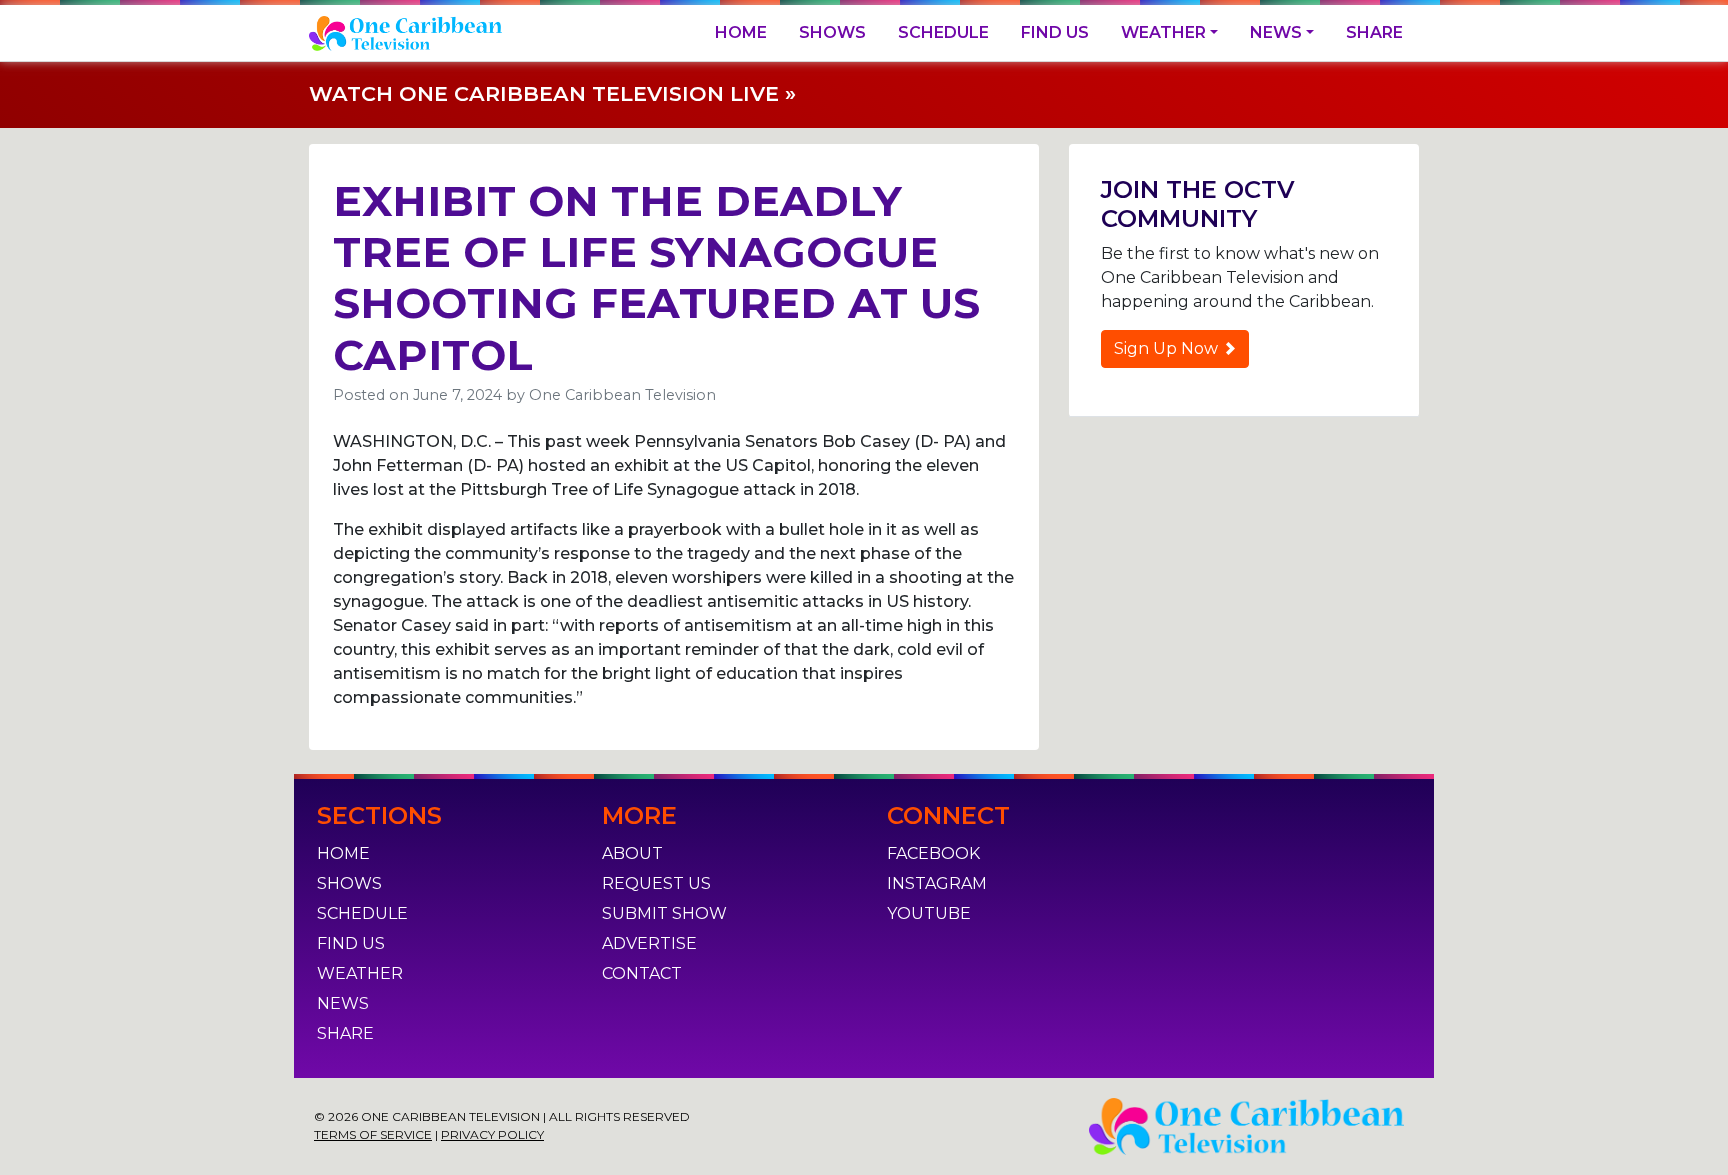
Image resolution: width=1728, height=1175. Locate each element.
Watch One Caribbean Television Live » (552, 93)
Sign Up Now (1168, 348)
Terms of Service (373, 1134)
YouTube (929, 913)
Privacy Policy (492, 1134)
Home (741, 32)
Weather (1163, 32)
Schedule (943, 32)
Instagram (937, 883)
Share (1374, 32)
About (632, 853)
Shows (832, 32)
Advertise (649, 943)
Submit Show (664, 913)
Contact (642, 973)
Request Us (656, 883)
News (1276, 32)
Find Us (1055, 32)
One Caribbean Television (622, 395)
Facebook (933, 853)
